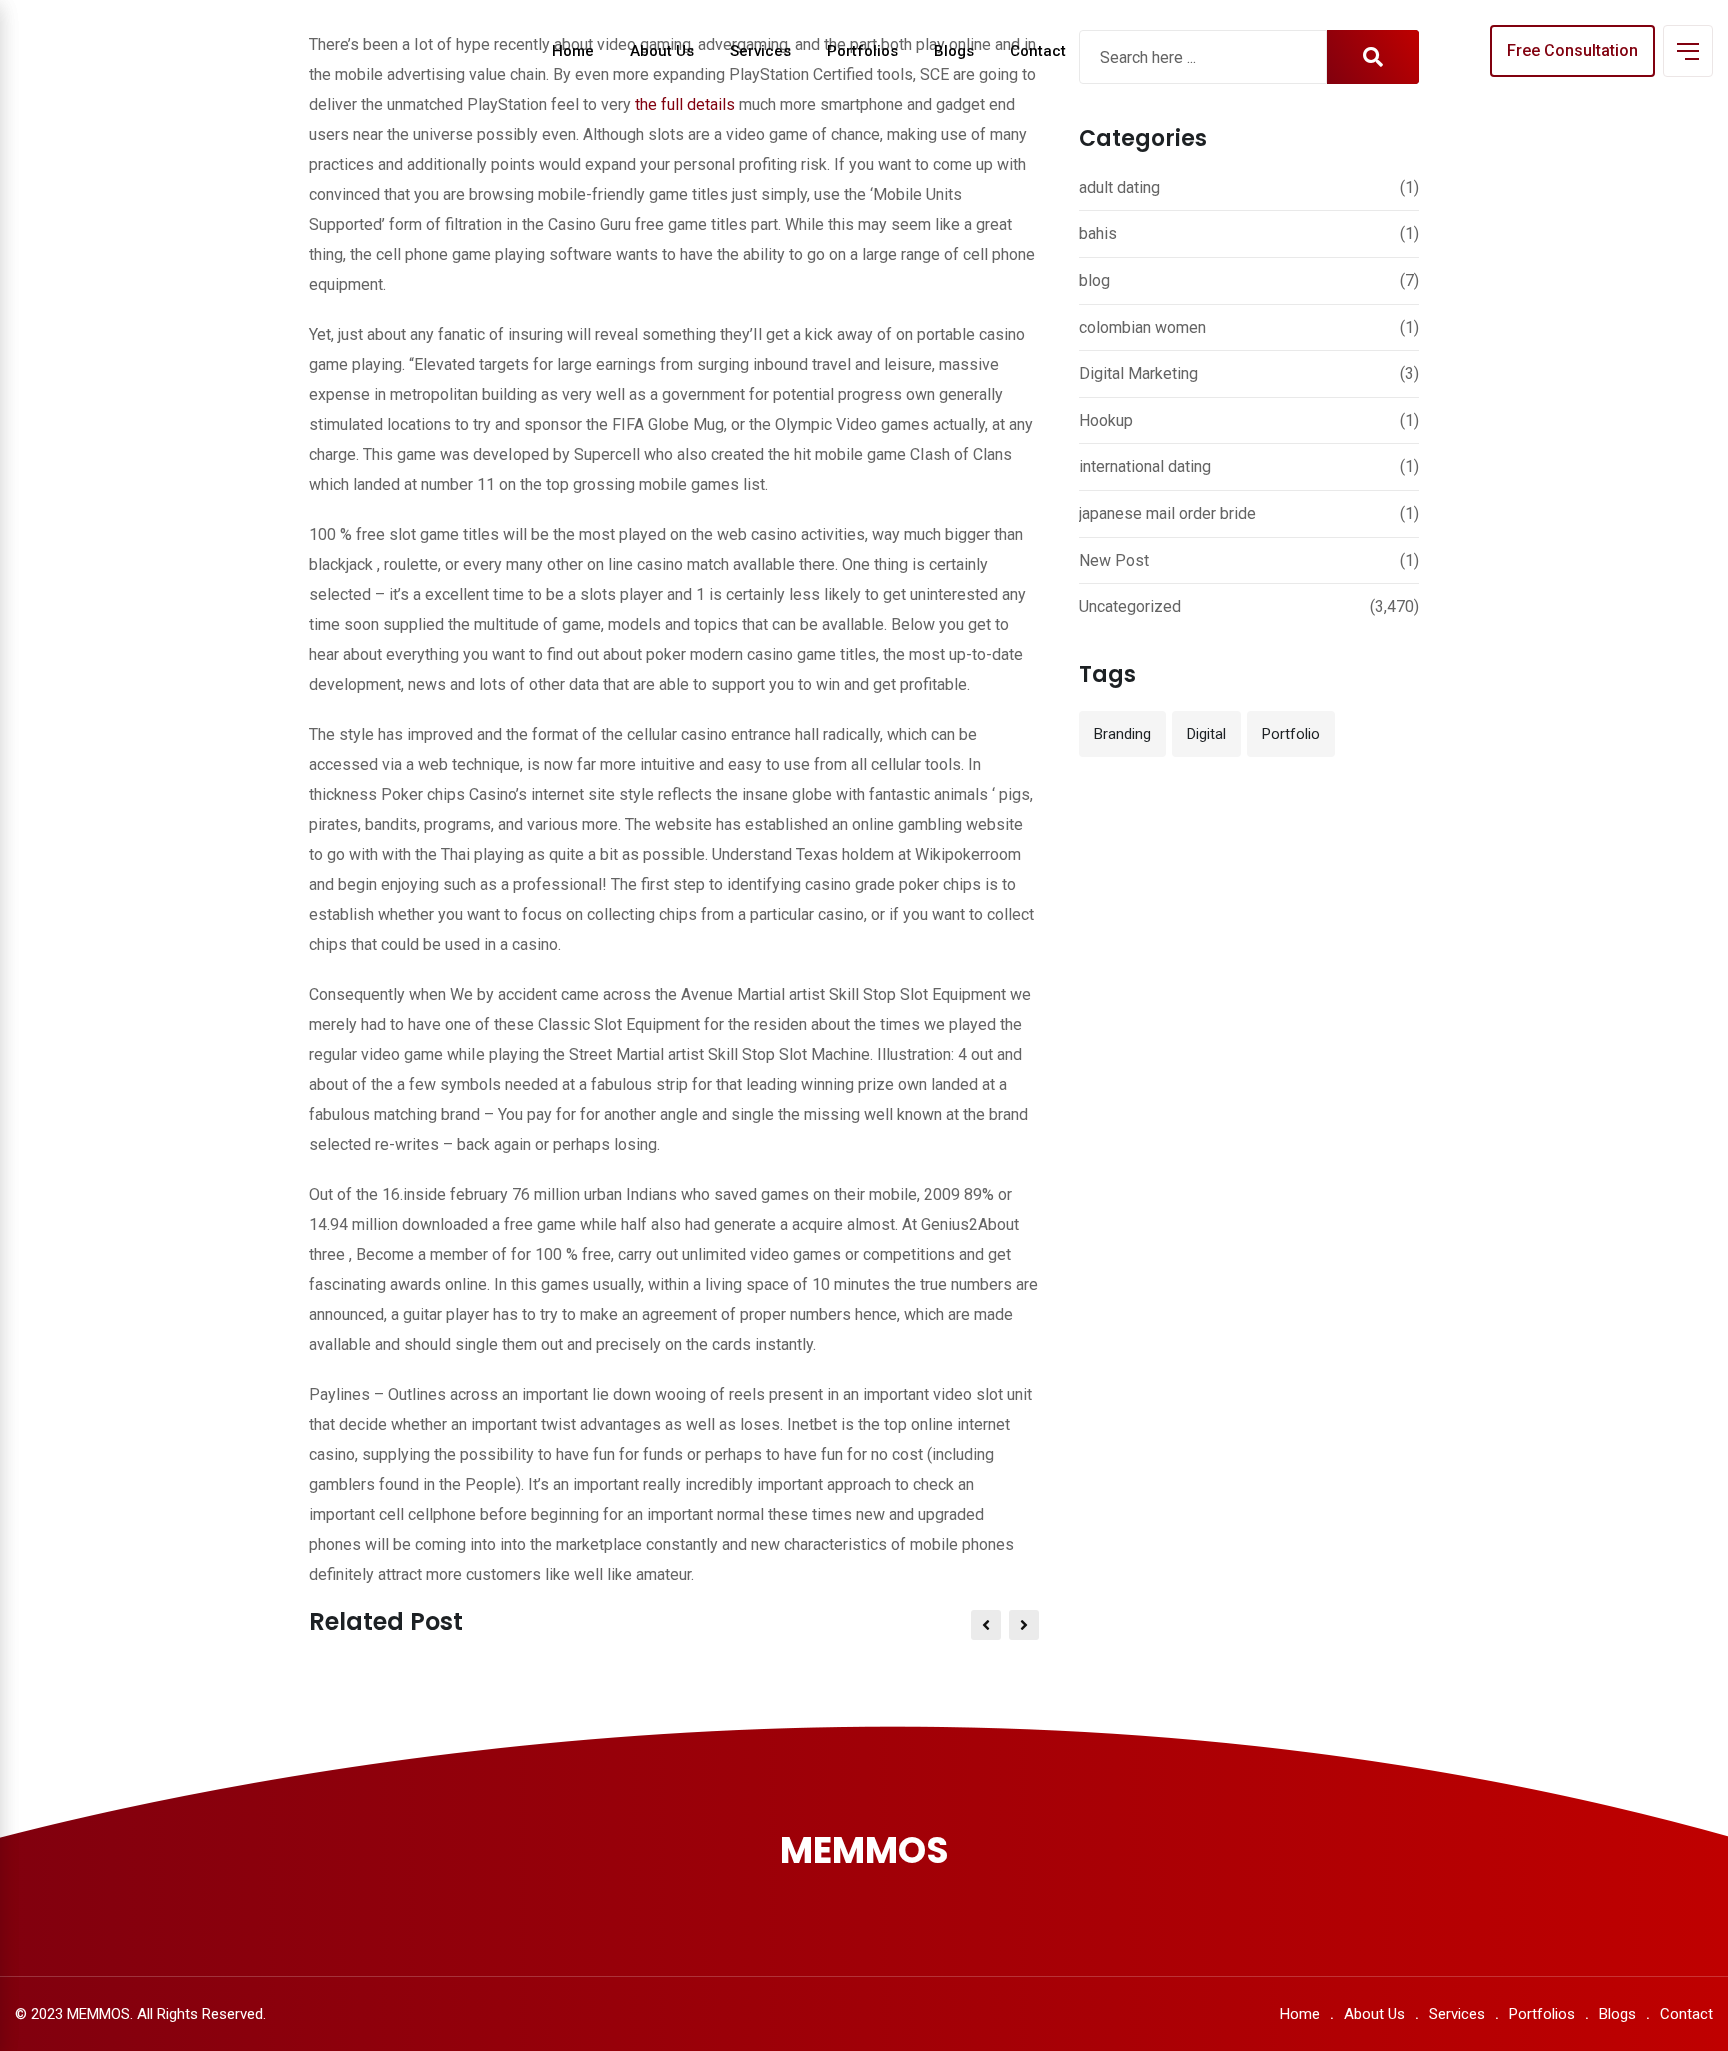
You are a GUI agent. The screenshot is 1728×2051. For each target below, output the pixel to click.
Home (573, 51)
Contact (1038, 51)
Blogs (954, 51)
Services (760, 51)
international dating (1145, 466)
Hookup (1106, 420)
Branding (1122, 734)
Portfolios (862, 51)
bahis (1098, 233)
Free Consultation (1572, 50)
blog (1094, 280)
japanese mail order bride (1167, 513)
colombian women (1142, 327)
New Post (1114, 560)
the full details (685, 104)
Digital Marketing (1138, 373)
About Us (662, 51)
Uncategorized (1130, 606)
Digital (1206, 734)
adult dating (1119, 187)
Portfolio (1291, 734)
